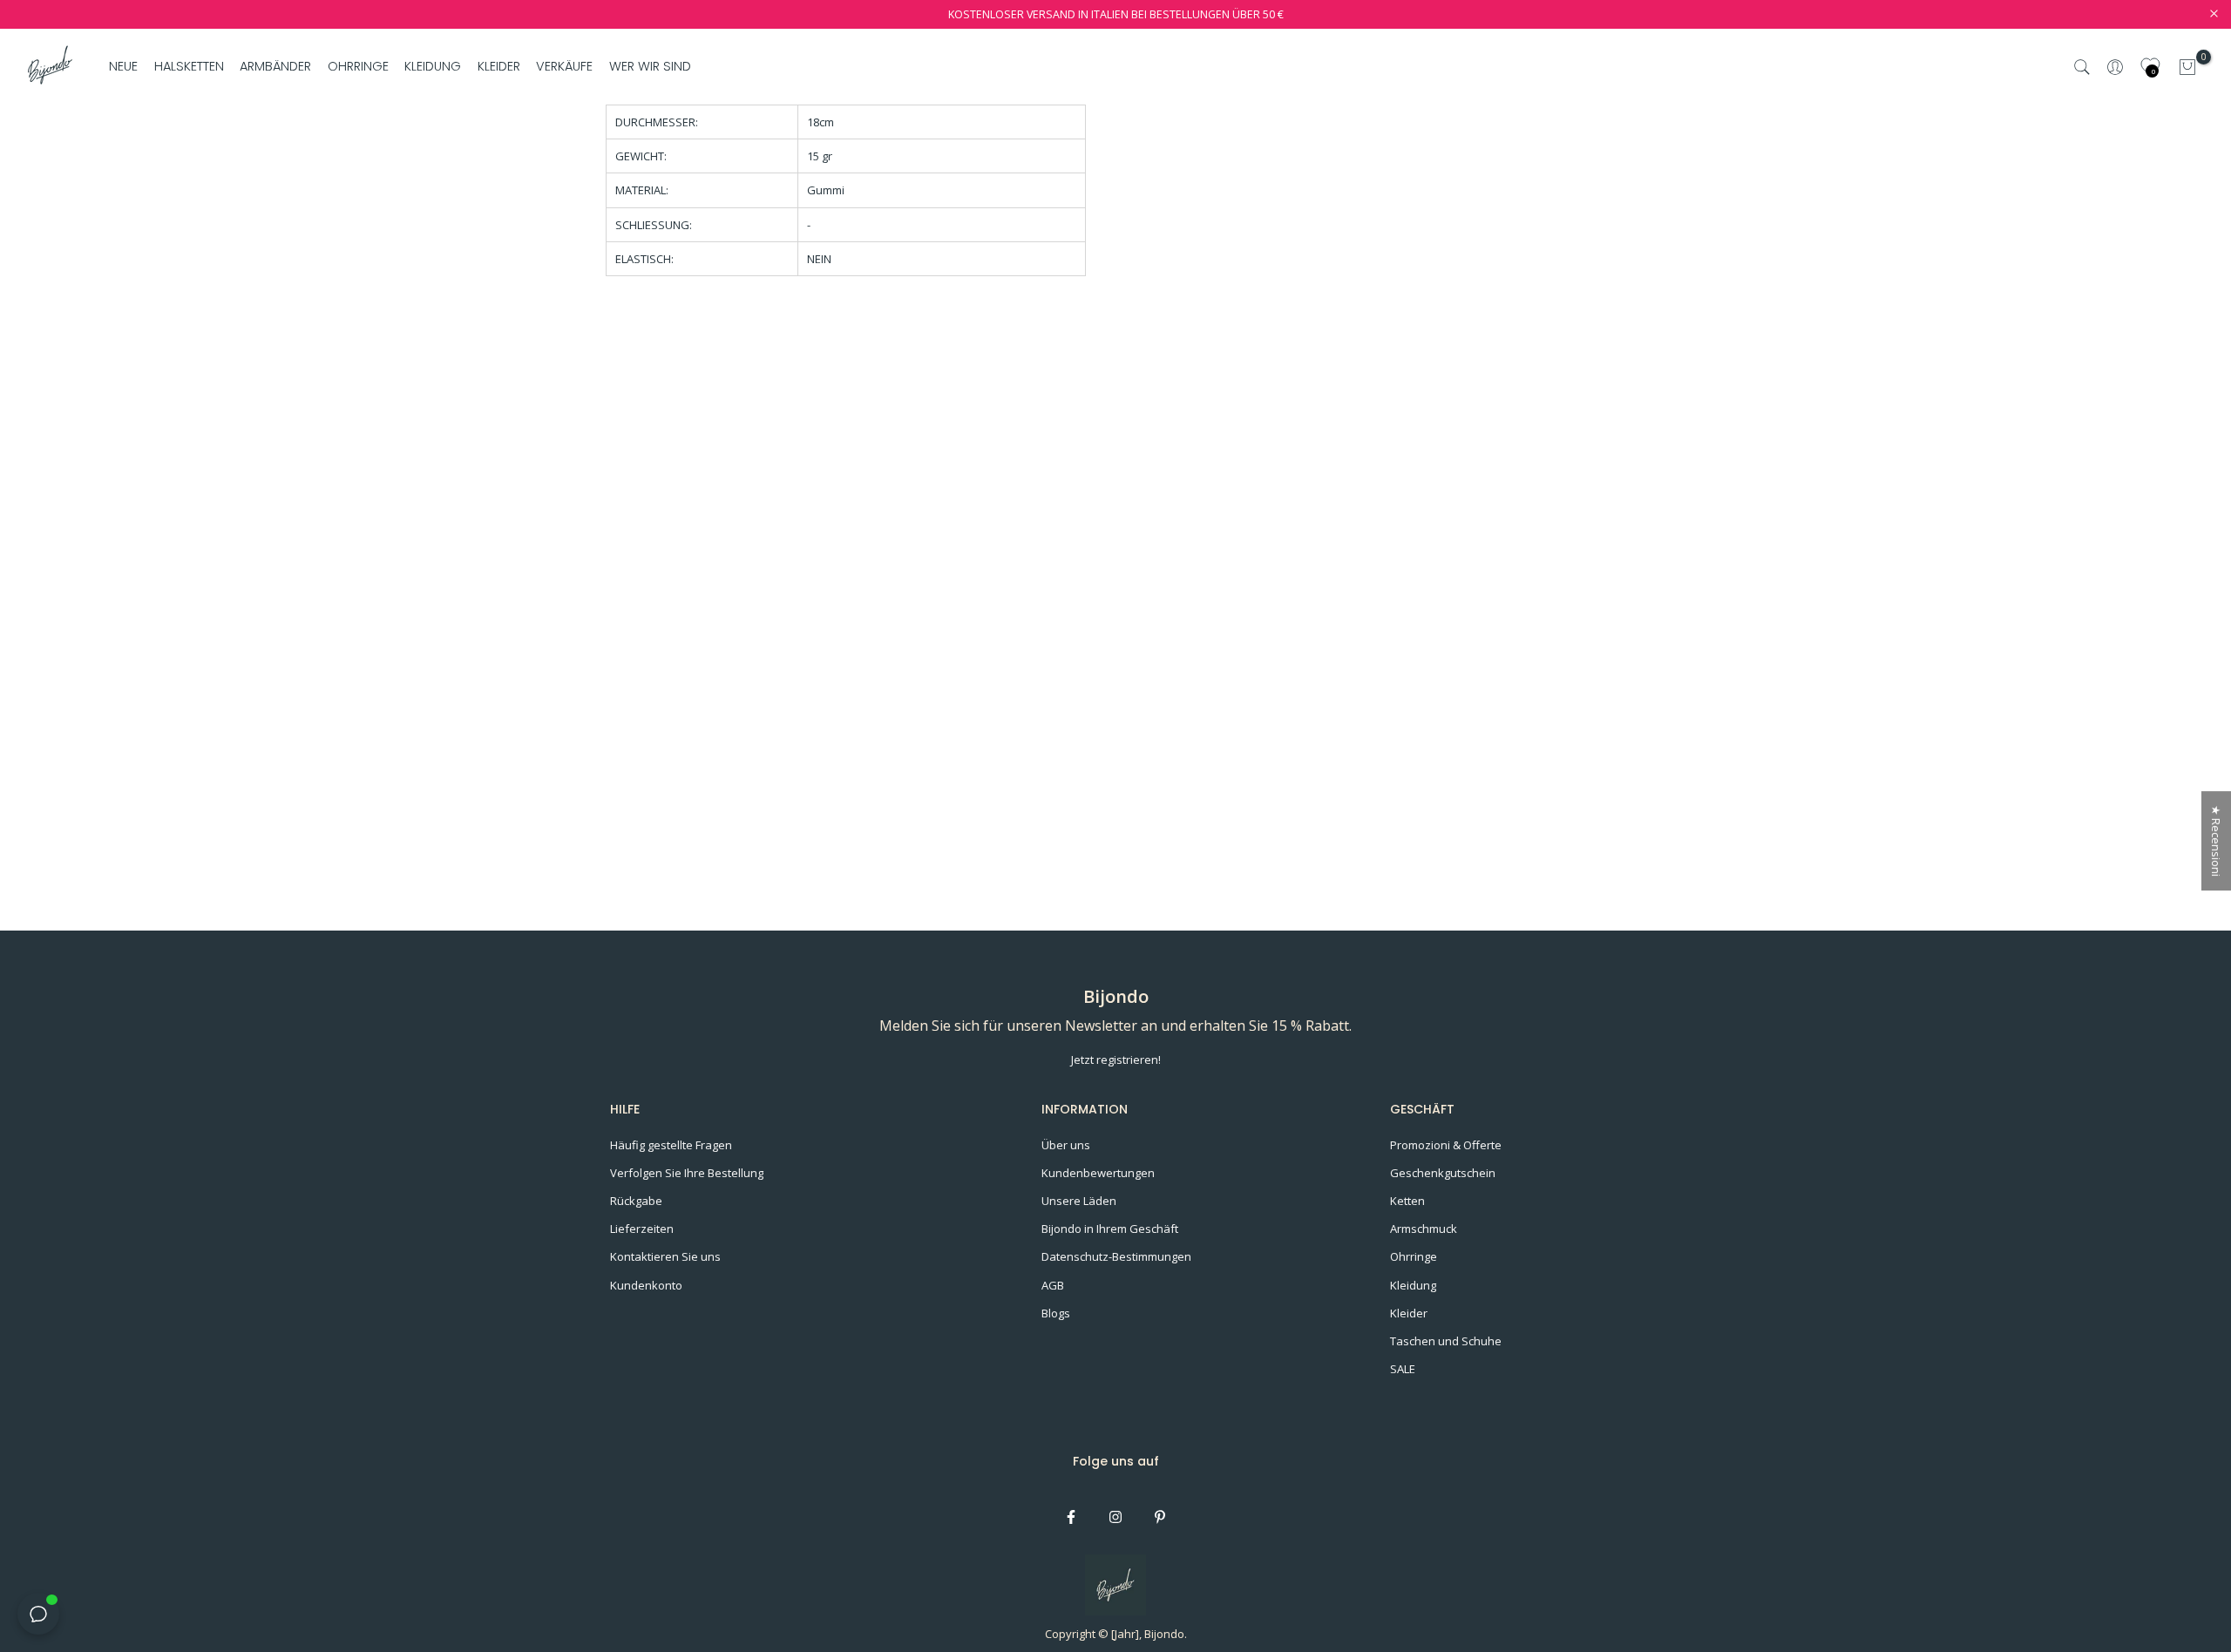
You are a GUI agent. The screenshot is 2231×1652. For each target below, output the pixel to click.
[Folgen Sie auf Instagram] (1115, 1517)
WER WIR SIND (650, 66)
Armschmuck (1424, 1229)
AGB (1053, 1285)
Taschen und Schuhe (1446, 1341)
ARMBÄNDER (275, 66)
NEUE (123, 66)
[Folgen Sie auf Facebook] (1071, 1517)
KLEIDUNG (433, 66)
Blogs (1056, 1313)
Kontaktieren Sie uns (665, 1256)
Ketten (1407, 1201)
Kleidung (1413, 1285)
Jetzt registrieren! (1116, 1060)
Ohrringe (1414, 1256)
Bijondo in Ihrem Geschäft (1110, 1229)
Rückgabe (636, 1201)
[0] (2187, 67)
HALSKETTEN (189, 66)
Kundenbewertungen (1098, 1173)
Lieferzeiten (642, 1229)
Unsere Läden (1079, 1201)
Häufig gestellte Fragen (671, 1145)
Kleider (1409, 1313)
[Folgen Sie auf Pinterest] (1160, 1517)
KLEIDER (499, 66)
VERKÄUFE (564, 66)
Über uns (1066, 1145)
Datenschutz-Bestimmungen (1116, 1256)
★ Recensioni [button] (2216, 841)
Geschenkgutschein (1443, 1173)
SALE (1403, 1369)
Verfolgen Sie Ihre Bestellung (687, 1173)
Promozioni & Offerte (1446, 1145)
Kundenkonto (646, 1285)
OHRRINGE (358, 66)
